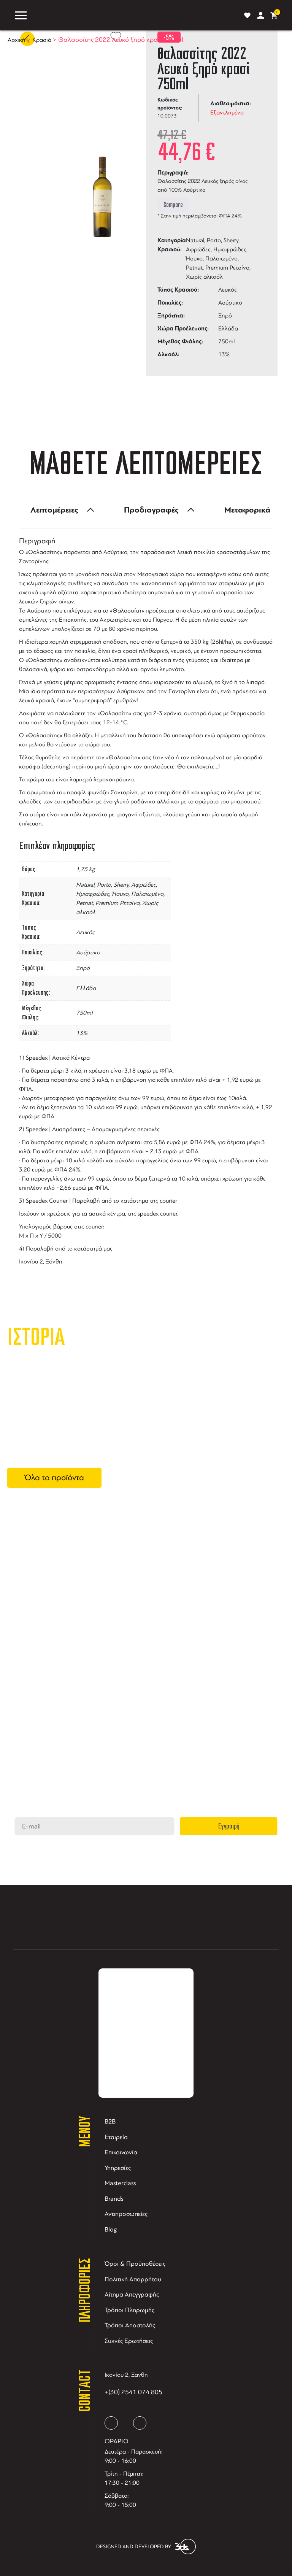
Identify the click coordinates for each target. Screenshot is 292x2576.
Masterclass (120, 2183)
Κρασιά (42, 40)
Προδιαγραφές (151, 510)
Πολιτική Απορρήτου (133, 2279)
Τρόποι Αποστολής (130, 2325)
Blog (111, 2229)
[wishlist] (247, 15)
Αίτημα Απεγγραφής (132, 2294)
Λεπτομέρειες (54, 510)
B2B (110, 2121)
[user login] (261, 15)
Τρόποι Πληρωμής (129, 2310)
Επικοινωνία (121, 2152)
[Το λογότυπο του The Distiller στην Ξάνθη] (134, 15)
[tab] (60, 510)
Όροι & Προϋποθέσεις (135, 2264)
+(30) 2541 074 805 (133, 2392)
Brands (114, 2199)
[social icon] (111, 2423)
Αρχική (17, 40)
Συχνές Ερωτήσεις (129, 2341)
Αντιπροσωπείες (126, 2214)
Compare (173, 205)
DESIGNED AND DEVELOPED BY (134, 2547)
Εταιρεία (116, 2137)
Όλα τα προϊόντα (54, 1478)
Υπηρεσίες (118, 2168)
